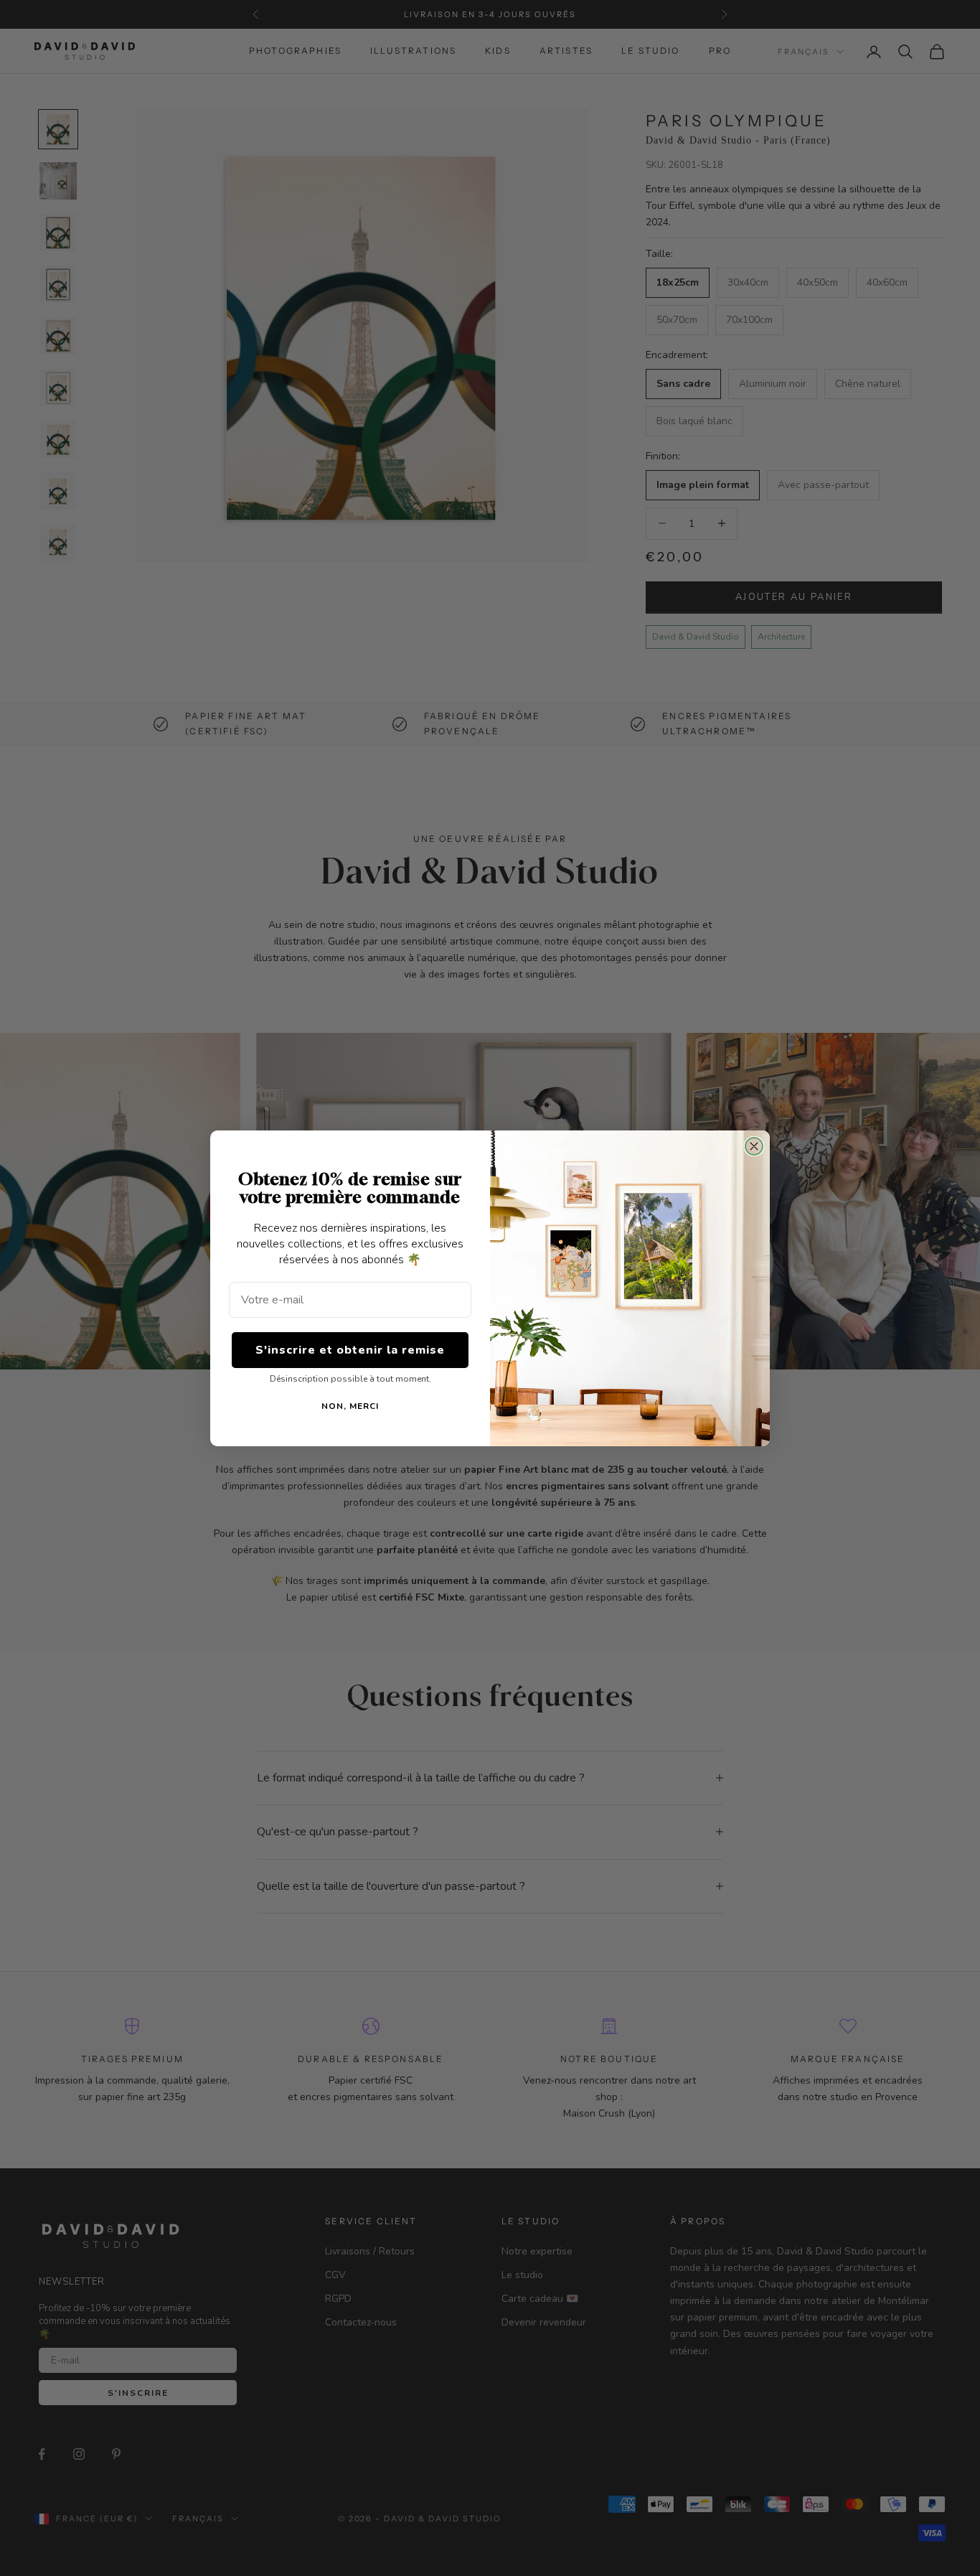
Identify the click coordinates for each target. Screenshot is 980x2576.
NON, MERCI (350, 1406)
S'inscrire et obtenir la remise (350, 1350)
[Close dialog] (754, 1146)
